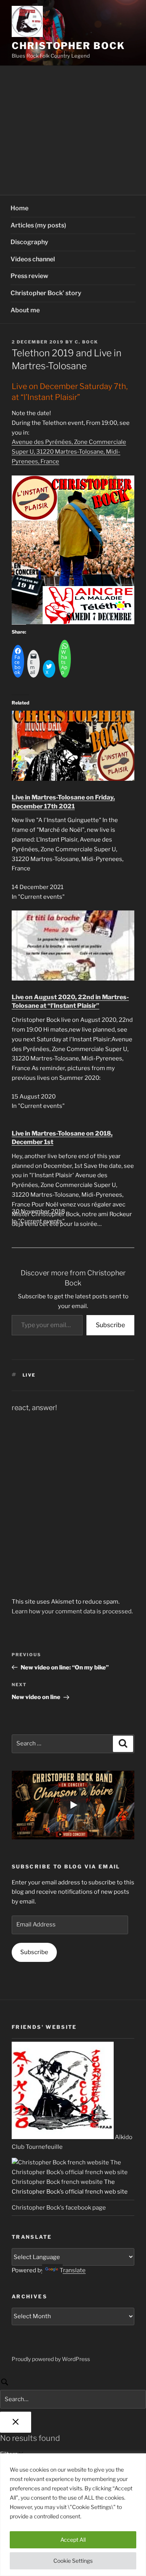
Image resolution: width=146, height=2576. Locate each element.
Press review (29, 276)
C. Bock (86, 342)
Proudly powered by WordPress (51, 2359)
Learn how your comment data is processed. (72, 1611)
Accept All (73, 2540)
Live (29, 1375)
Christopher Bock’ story (46, 293)
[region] (73, 2515)
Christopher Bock (68, 46)
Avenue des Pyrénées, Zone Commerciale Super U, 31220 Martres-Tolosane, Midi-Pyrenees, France (69, 452)
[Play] (73, 1805)
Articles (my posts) (38, 225)
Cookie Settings (73, 2561)
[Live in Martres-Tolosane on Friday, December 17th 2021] (73, 779)
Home (19, 208)
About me (25, 310)
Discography (29, 242)
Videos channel (33, 259)
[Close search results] (16, 2422)
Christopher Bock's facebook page (59, 2208)
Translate (73, 2270)
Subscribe (110, 1325)
